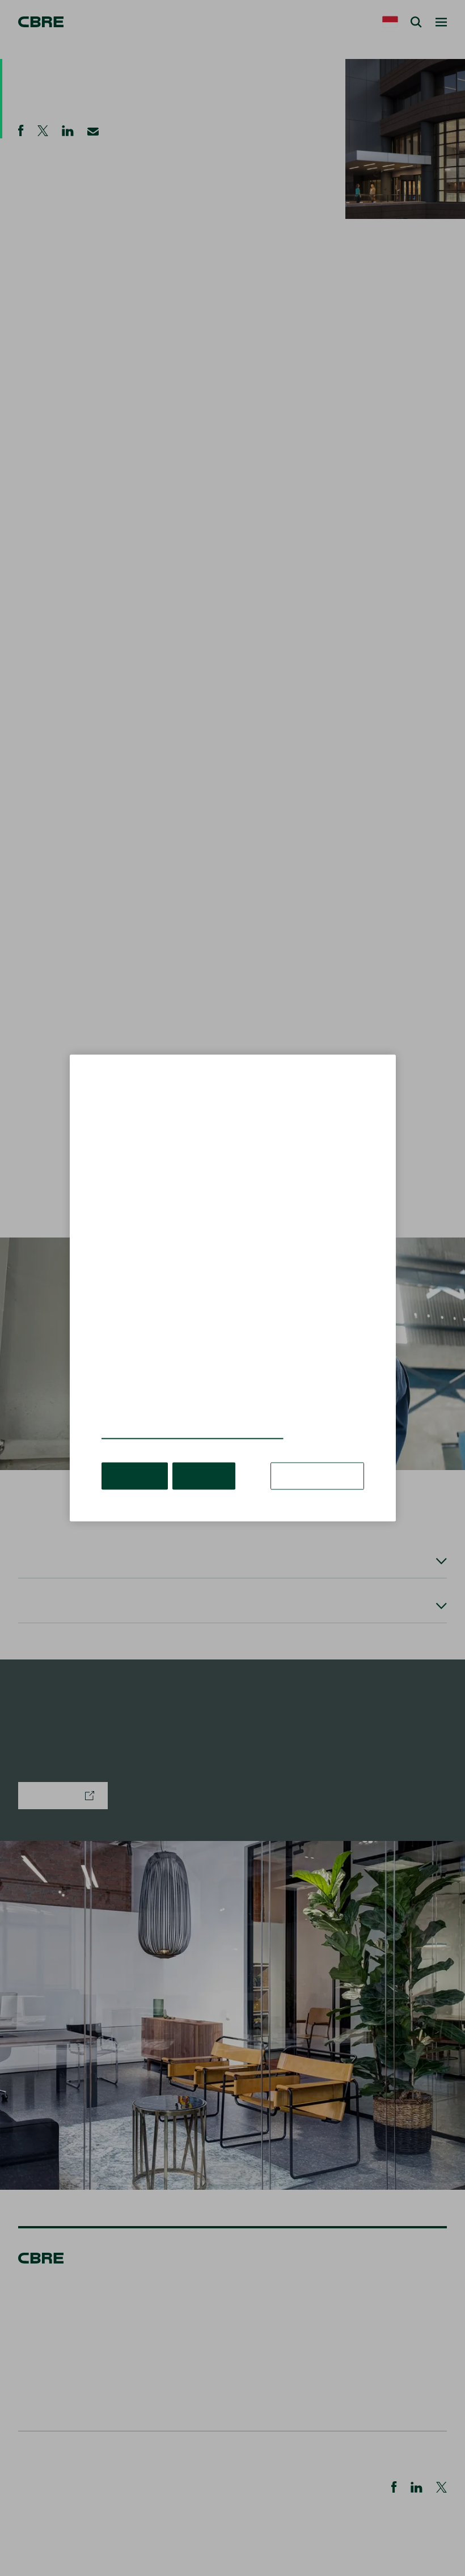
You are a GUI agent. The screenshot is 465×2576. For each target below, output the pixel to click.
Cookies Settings (317, 1476)
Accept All (135, 1476)
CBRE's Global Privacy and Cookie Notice (193, 1433)
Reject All (204, 1476)
